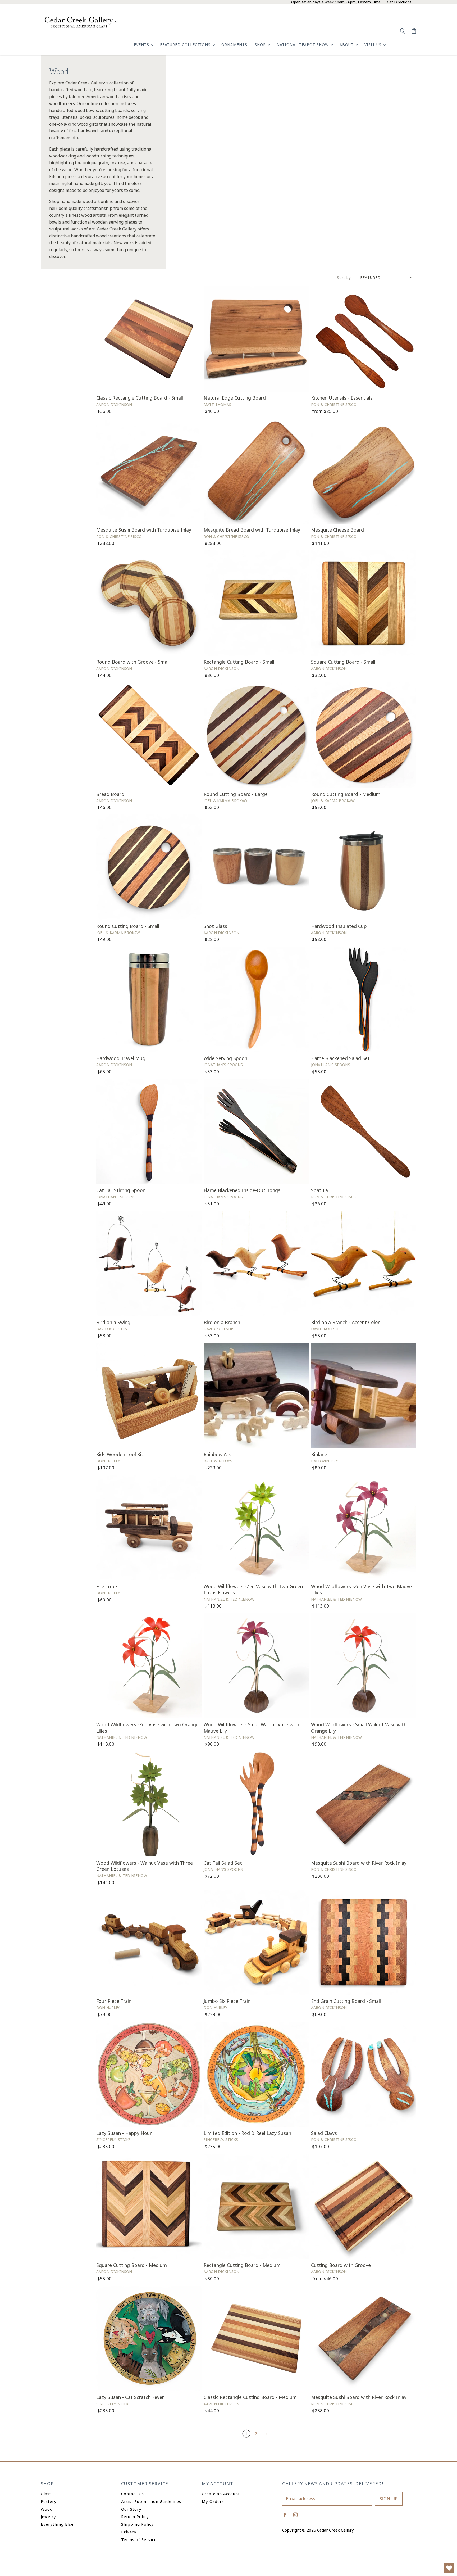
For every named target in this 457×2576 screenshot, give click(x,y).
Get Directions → (402, 2)
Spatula (319, 1190)
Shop (261, 45)
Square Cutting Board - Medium (132, 2265)
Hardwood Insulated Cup (339, 926)
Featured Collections (186, 45)
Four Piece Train (114, 2001)
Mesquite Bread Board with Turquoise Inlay (252, 530)
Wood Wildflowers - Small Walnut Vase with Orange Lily (359, 1728)
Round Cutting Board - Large (236, 794)
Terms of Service (139, 2539)
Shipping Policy (137, 2524)
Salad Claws (324, 2133)
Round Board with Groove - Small (133, 662)
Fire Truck (107, 1586)
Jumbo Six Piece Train (227, 2001)
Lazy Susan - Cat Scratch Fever (130, 2397)
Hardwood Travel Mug (121, 1058)
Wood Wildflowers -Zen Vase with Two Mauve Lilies (361, 1589)
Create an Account (221, 2494)
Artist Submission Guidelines (151, 2501)
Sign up (389, 2499)
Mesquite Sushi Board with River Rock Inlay (359, 1863)
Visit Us (374, 45)
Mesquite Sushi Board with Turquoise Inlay (144, 530)
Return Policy (135, 2516)
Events (142, 45)
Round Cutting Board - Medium (346, 794)
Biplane (319, 1454)
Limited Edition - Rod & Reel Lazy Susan (247, 2133)
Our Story (131, 2509)
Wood (47, 2509)
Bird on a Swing (113, 1322)
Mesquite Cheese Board (337, 530)
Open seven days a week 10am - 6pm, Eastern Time (336, 2)
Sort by (344, 278)
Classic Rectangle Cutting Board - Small (140, 398)
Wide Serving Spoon (225, 1058)
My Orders (213, 2501)
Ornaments (234, 45)
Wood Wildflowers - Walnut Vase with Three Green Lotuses (145, 1866)
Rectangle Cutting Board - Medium (242, 2265)
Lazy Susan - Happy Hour (124, 2133)
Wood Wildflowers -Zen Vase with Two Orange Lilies (147, 1728)
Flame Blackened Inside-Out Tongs (242, 1190)
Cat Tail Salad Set (223, 1863)
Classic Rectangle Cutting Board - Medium (250, 2397)
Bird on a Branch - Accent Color (345, 1322)
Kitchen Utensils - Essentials (342, 398)
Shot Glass (215, 926)
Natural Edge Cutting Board (235, 398)
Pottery (49, 2501)
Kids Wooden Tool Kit (120, 1454)
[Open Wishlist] (449, 2568)
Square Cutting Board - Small (343, 662)
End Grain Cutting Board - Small (346, 2001)
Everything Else (57, 2524)
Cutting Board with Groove (341, 2265)
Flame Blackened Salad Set (340, 1058)
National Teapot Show (303, 45)
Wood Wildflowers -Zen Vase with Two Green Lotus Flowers (253, 1589)
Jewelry (48, 2516)
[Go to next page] (266, 2433)
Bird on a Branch (222, 1322)
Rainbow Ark (217, 1454)
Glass (46, 2494)
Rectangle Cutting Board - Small (239, 662)
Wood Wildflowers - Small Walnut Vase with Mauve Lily (251, 1728)
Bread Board (110, 794)
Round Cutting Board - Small (128, 926)
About (347, 45)
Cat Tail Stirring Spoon (121, 1190)
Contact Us (132, 2494)
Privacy (129, 2532)
